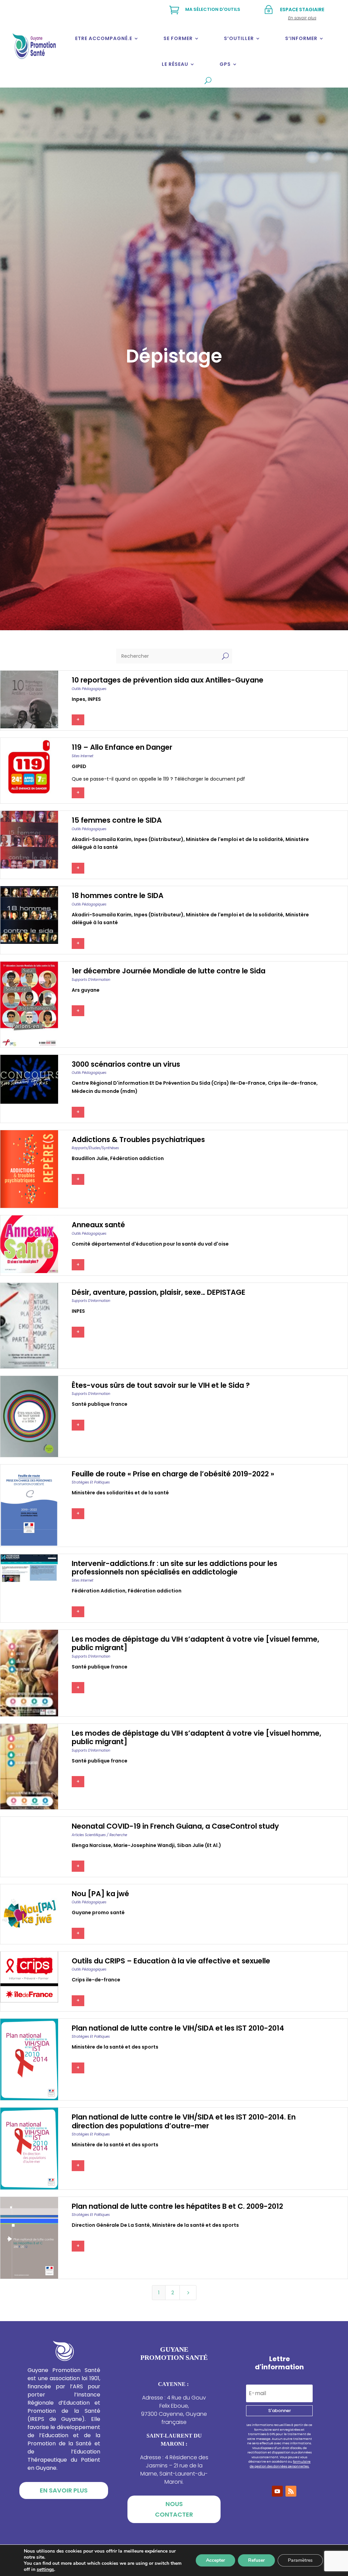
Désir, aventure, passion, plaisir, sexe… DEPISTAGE (159, 1292)
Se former (178, 38)
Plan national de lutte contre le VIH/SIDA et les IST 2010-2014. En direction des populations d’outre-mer (184, 2121)
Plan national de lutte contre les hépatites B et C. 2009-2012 (177, 2206)
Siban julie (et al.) (199, 1845)
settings (45, 2570)
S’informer (301, 38)
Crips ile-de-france (292, 1083)
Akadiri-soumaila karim (102, 839)
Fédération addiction (137, 1158)
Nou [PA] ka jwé (100, 1894)
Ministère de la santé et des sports (115, 2047)
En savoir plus (64, 2490)
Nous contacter (174, 2509)
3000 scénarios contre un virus (126, 1064)
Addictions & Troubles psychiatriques (138, 1140)
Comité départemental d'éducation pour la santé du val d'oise (150, 1244)
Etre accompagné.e (104, 38)
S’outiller (239, 38)
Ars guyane (86, 990)
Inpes (79, 699)
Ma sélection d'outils (213, 9)
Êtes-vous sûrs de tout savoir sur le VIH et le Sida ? (161, 1385)
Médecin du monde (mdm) (105, 1091)
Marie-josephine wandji (144, 1845)
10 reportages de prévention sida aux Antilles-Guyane (168, 680)
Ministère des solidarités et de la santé (120, 1493)
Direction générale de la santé (111, 2225)
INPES (94, 699)
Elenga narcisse (91, 1845)
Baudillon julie (90, 1158)
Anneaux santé (98, 1225)
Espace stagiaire (302, 10)
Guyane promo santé (98, 1912)
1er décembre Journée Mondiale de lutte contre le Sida (169, 971)
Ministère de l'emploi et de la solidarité (234, 839)
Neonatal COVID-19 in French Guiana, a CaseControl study (175, 1826)
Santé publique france (100, 1404)
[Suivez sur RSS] (291, 2491)
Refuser (256, 2560)
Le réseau (175, 64)
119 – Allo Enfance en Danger (122, 747)
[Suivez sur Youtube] (277, 2491)
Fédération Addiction (99, 1591)
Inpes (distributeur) (159, 839)
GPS (225, 64)
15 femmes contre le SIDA (117, 820)
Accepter (215, 2560)
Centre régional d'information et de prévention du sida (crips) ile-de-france (169, 1083)
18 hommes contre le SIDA (118, 895)
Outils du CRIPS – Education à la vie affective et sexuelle (171, 1961)
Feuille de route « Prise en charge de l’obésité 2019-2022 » (173, 1474)
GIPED (79, 766)
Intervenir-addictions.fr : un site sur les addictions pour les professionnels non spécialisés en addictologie (175, 1568)
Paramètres (300, 2560)
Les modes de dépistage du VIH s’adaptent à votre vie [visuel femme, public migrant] (195, 1643)
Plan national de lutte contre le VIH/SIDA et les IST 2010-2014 (178, 2028)
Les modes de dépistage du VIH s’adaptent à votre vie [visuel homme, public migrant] (196, 1737)
